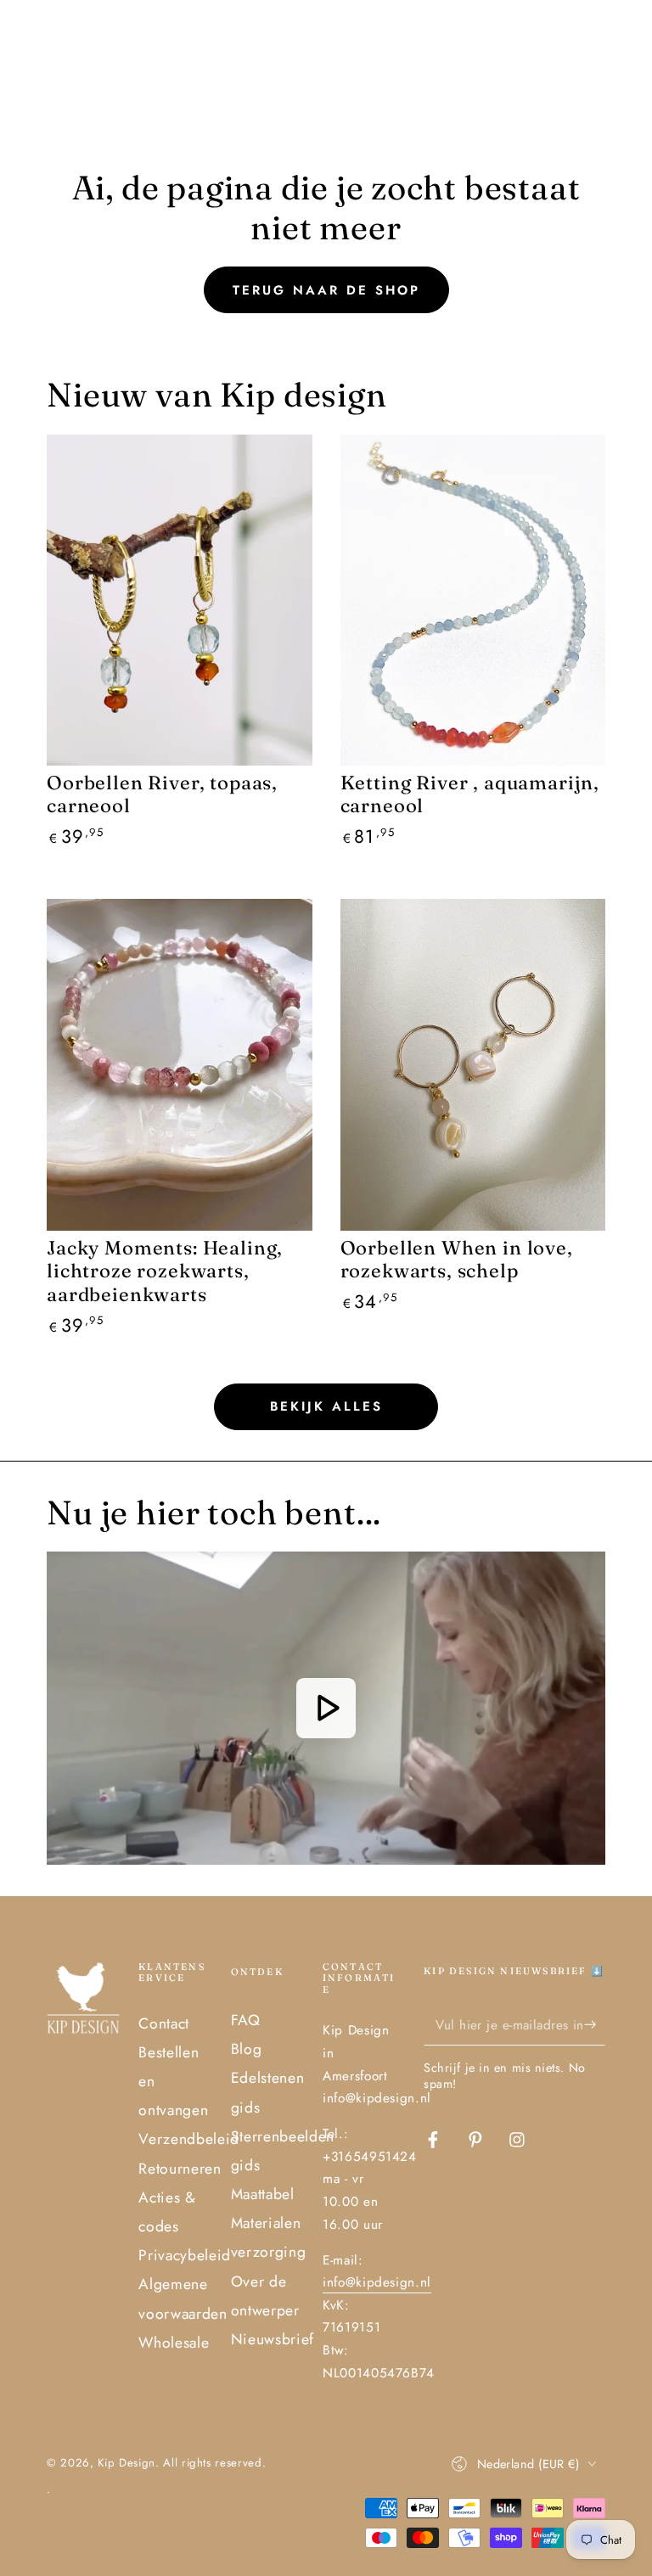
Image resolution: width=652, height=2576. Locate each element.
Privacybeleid (185, 2255)
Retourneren (180, 2169)
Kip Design (126, 2463)
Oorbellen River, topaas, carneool (162, 794)
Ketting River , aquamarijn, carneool (470, 794)
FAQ (246, 2020)
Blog (247, 2049)
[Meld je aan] (595, 2024)
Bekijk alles (326, 1406)
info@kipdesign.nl (377, 2282)
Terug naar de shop (326, 290)
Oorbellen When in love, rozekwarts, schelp (457, 1260)
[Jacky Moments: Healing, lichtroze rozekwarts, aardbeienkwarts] (180, 1065)
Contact (164, 2023)
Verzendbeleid (189, 2139)
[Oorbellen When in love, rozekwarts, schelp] (473, 1065)
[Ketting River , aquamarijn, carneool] (473, 601)
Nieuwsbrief (273, 2339)
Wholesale (174, 2343)
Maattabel (263, 2194)
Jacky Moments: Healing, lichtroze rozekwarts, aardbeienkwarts (165, 1271)
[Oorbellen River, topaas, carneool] (180, 601)
